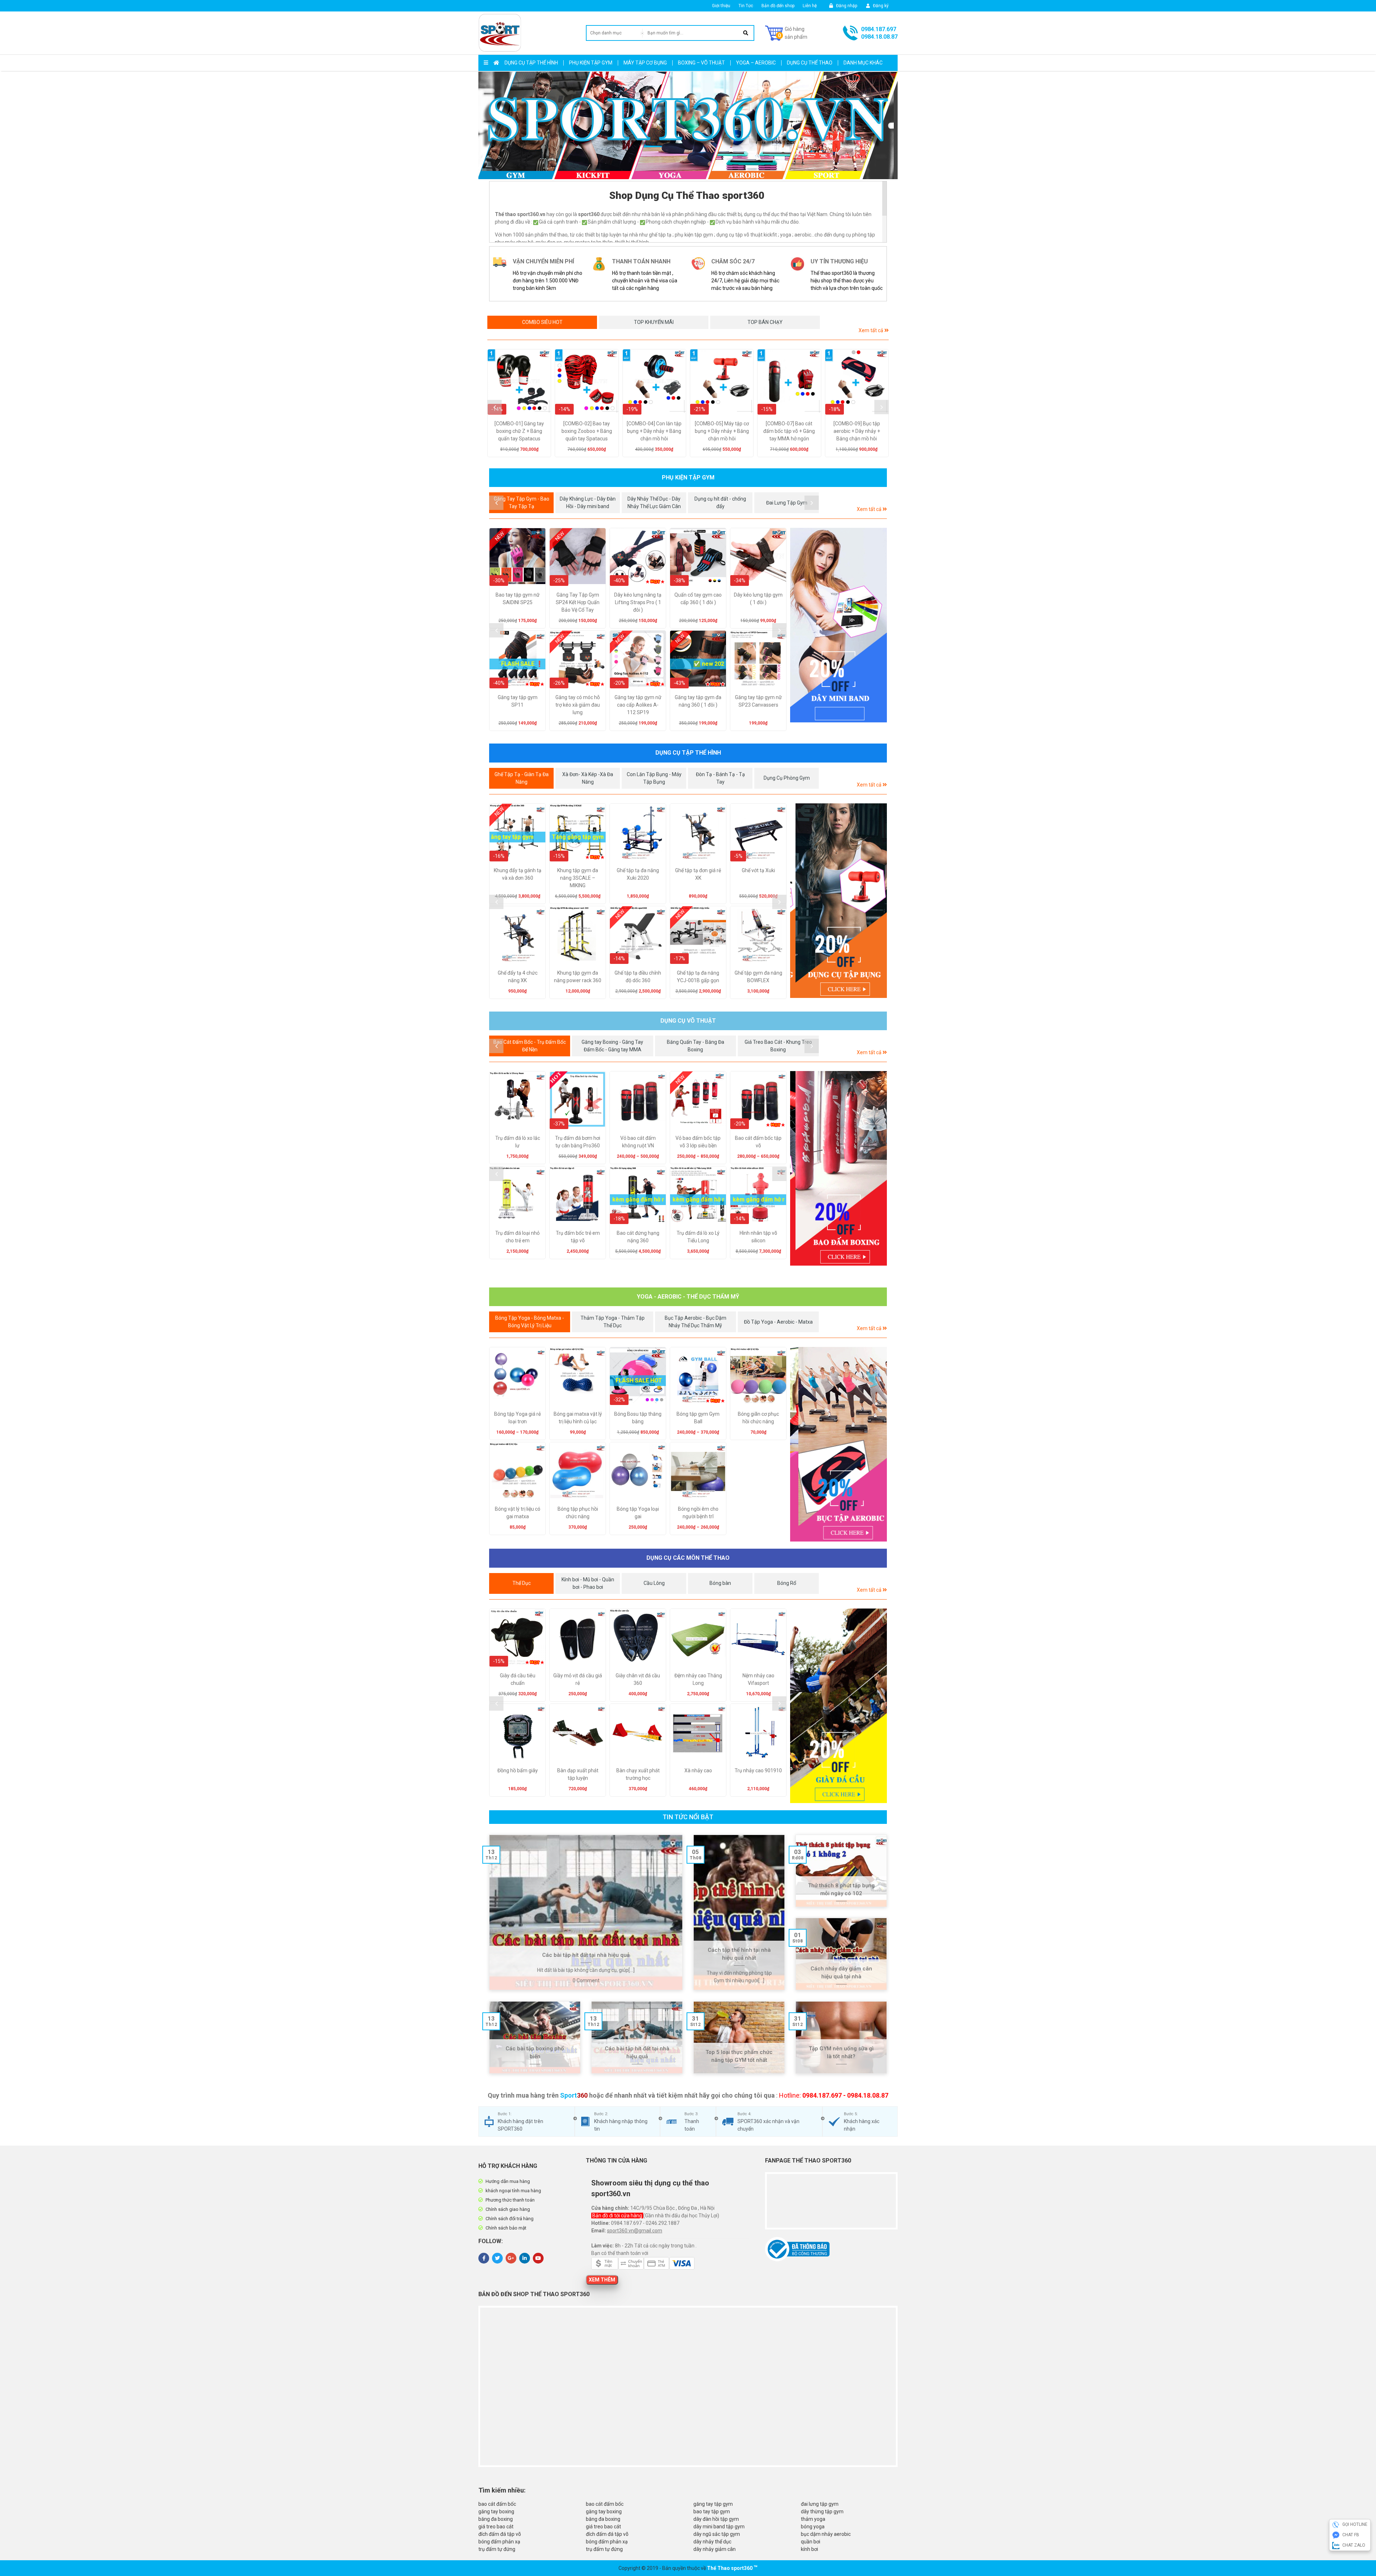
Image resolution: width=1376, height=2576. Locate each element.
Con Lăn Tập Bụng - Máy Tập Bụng (654, 778)
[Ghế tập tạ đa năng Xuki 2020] (638, 832)
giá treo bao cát (496, 2527)
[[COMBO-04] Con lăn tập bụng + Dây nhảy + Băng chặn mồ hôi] (654, 381)
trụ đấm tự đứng (497, 2549)
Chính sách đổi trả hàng (510, 2219)
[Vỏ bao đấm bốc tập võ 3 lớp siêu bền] (698, 1099)
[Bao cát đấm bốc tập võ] (758, 1099)
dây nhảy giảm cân (715, 2549)
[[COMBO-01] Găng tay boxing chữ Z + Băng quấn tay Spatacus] (519, 381)
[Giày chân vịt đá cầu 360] (638, 1637)
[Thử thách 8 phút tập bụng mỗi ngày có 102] (841, 1871)
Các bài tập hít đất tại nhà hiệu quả (586, 1955)
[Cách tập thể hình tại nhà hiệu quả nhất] (739, 1912)
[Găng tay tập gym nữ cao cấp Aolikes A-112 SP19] (638, 659)
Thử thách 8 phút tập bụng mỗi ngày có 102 (841, 1890)
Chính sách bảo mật (506, 2228)
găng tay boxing (496, 2512)
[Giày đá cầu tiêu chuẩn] (517, 1637)
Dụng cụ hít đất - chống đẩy (720, 503)
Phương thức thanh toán (510, 2200)
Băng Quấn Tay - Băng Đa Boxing (696, 1046)
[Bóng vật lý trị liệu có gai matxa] (517, 1470)
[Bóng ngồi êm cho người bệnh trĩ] (698, 1470)
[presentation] (494, 407)
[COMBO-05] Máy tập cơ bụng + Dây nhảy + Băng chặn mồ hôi (722, 431)
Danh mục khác (863, 63)
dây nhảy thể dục (712, 2542)
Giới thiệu (721, 6)
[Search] (746, 33)
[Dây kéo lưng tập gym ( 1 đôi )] (758, 556)
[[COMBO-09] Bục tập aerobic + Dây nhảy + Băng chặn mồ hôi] (857, 381)
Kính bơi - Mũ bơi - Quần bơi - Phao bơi (588, 1583)
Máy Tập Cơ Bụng (645, 63)
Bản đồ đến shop (778, 6)
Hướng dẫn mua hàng (508, 2181)
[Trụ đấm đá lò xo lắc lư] (517, 1099)
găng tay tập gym (713, 2504)
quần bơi (811, 2542)
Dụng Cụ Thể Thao (810, 63)
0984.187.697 (879, 29)
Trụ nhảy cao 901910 (758, 1770)
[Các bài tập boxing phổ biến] (535, 2037)
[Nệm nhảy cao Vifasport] (758, 1637)
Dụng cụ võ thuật (688, 1021)
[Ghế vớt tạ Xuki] (758, 832)
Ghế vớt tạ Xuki (758, 870)
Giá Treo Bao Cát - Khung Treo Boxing (778, 1046)
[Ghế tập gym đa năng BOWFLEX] (758, 934)
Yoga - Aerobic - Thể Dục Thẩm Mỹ (688, 1297)
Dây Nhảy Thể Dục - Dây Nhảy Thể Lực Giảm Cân (654, 503)
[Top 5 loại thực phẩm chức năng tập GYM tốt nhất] (739, 2037)
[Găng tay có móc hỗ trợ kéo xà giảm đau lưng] (578, 659)
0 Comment (586, 1980)
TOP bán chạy (765, 322)
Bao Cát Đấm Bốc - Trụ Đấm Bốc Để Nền (530, 1046)
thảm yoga (813, 2519)
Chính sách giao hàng (508, 2209)
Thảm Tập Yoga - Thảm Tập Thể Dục (613, 1322)
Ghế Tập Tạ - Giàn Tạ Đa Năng (522, 778)
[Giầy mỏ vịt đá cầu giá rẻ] (578, 1637)
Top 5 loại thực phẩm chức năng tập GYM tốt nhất (739, 2056)
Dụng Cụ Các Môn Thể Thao (688, 1558)
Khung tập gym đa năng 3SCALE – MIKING (578, 878)
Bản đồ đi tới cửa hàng (618, 2216)
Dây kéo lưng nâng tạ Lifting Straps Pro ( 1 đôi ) (638, 602)
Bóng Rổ (787, 1583)
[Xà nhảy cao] (698, 1732)
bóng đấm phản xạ (499, 2542)
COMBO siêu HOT (542, 322)
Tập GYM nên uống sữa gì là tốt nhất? (841, 2053)
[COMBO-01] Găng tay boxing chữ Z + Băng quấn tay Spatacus (519, 431)
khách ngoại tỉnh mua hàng (513, 2191)
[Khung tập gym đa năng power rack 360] (578, 934)
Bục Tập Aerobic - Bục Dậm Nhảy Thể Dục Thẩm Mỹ (696, 1322)
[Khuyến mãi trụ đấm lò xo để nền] (848, 1168)
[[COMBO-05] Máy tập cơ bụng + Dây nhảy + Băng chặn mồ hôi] (722, 381)
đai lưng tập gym (820, 2504)
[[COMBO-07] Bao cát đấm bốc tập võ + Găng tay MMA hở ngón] (789, 381)
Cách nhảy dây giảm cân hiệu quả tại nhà (841, 1973)
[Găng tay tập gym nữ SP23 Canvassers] (758, 659)
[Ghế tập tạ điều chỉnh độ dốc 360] (638, 934)
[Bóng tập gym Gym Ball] (698, 1375)
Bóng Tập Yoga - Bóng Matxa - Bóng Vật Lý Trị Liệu (530, 1322)
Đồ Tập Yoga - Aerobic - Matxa (778, 1322)
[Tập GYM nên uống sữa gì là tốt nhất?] (841, 2037)
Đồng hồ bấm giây (518, 1770)
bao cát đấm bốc (497, 2504)
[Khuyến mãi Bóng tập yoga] (848, 1444)
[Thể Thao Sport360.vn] (500, 33)
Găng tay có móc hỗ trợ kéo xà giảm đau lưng (578, 705)
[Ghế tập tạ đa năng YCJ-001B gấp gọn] (698, 934)
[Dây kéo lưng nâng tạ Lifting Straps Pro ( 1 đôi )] (638, 556)
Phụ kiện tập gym (591, 63)
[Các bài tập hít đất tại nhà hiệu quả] (586, 1912)
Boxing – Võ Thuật (701, 63)
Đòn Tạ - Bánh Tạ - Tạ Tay (720, 778)
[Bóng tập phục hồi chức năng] (578, 1470)
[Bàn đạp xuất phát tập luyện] (578, 1732)
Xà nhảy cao (698, 1770)
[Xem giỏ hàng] (786, 33)
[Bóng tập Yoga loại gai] (638, 1470)
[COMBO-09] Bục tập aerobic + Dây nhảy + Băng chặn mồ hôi (857, 431)
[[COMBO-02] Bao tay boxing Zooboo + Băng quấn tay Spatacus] (587, 381)
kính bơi (809, 2549)
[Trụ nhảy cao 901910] (758, 1732)
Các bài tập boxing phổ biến (535, 2053)
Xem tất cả (871, 330)
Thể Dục (522, 1583)
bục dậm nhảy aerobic (826, 2534)
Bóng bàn (720, 1583)
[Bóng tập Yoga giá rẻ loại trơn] (517, 1375)
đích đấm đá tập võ (500, 2534)
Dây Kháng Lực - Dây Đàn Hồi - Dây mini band (588, 503)
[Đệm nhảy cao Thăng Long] (698, 1637)
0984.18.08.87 (879, 37)
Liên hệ (810, 6)
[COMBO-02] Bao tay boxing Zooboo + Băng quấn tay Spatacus (587, 431)
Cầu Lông (654, 1583)
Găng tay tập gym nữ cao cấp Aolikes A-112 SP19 (638, 705)
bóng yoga (813, 2527)
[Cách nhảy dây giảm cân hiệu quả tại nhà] (841, 1954)
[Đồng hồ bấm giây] (517, 1732)
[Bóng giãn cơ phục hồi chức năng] (758, 1375)
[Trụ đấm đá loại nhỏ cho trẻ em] (517, 1194)
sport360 (742, 2568)
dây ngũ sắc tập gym (717, 2534)
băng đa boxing (496, 2519)
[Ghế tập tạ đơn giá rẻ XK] (698, 832)
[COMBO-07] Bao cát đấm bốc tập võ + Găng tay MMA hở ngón (789, 431)
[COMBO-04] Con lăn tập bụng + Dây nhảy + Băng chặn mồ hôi (654, 431)
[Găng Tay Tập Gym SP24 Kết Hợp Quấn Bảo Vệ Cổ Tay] (578, 556)
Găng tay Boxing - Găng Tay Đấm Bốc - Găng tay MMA (612, 1046)
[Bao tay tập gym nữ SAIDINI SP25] (517, 556)
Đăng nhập (846, 6)
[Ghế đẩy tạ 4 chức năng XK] (517, 934)
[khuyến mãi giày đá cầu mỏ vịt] (838, 1706)
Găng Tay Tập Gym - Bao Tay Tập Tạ (522, 503)
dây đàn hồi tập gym (716, 2519)
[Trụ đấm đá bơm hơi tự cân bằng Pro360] (578, 1099)
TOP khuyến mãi (654, 322)
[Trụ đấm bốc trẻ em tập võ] (578, 1194)
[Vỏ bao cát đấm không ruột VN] (638, 1099)
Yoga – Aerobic (756, 63)
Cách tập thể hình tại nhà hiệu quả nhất (739, 1954)
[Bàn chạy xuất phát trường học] (638, 1732)
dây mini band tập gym (719, 2527)
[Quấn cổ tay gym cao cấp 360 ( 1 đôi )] (698, 556)
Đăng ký (880, 6)
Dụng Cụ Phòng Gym (787, 778)
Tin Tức (746, 6)
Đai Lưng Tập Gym (787, 503)
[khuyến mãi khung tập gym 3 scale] (838, 901)
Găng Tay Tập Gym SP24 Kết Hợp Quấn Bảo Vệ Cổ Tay (578, 602)
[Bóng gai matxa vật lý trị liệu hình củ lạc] (578, 1375)
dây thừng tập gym (822, 2512)
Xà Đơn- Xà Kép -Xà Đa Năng (588, 778)
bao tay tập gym (712, 2512)
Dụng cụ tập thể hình (531, 63)
